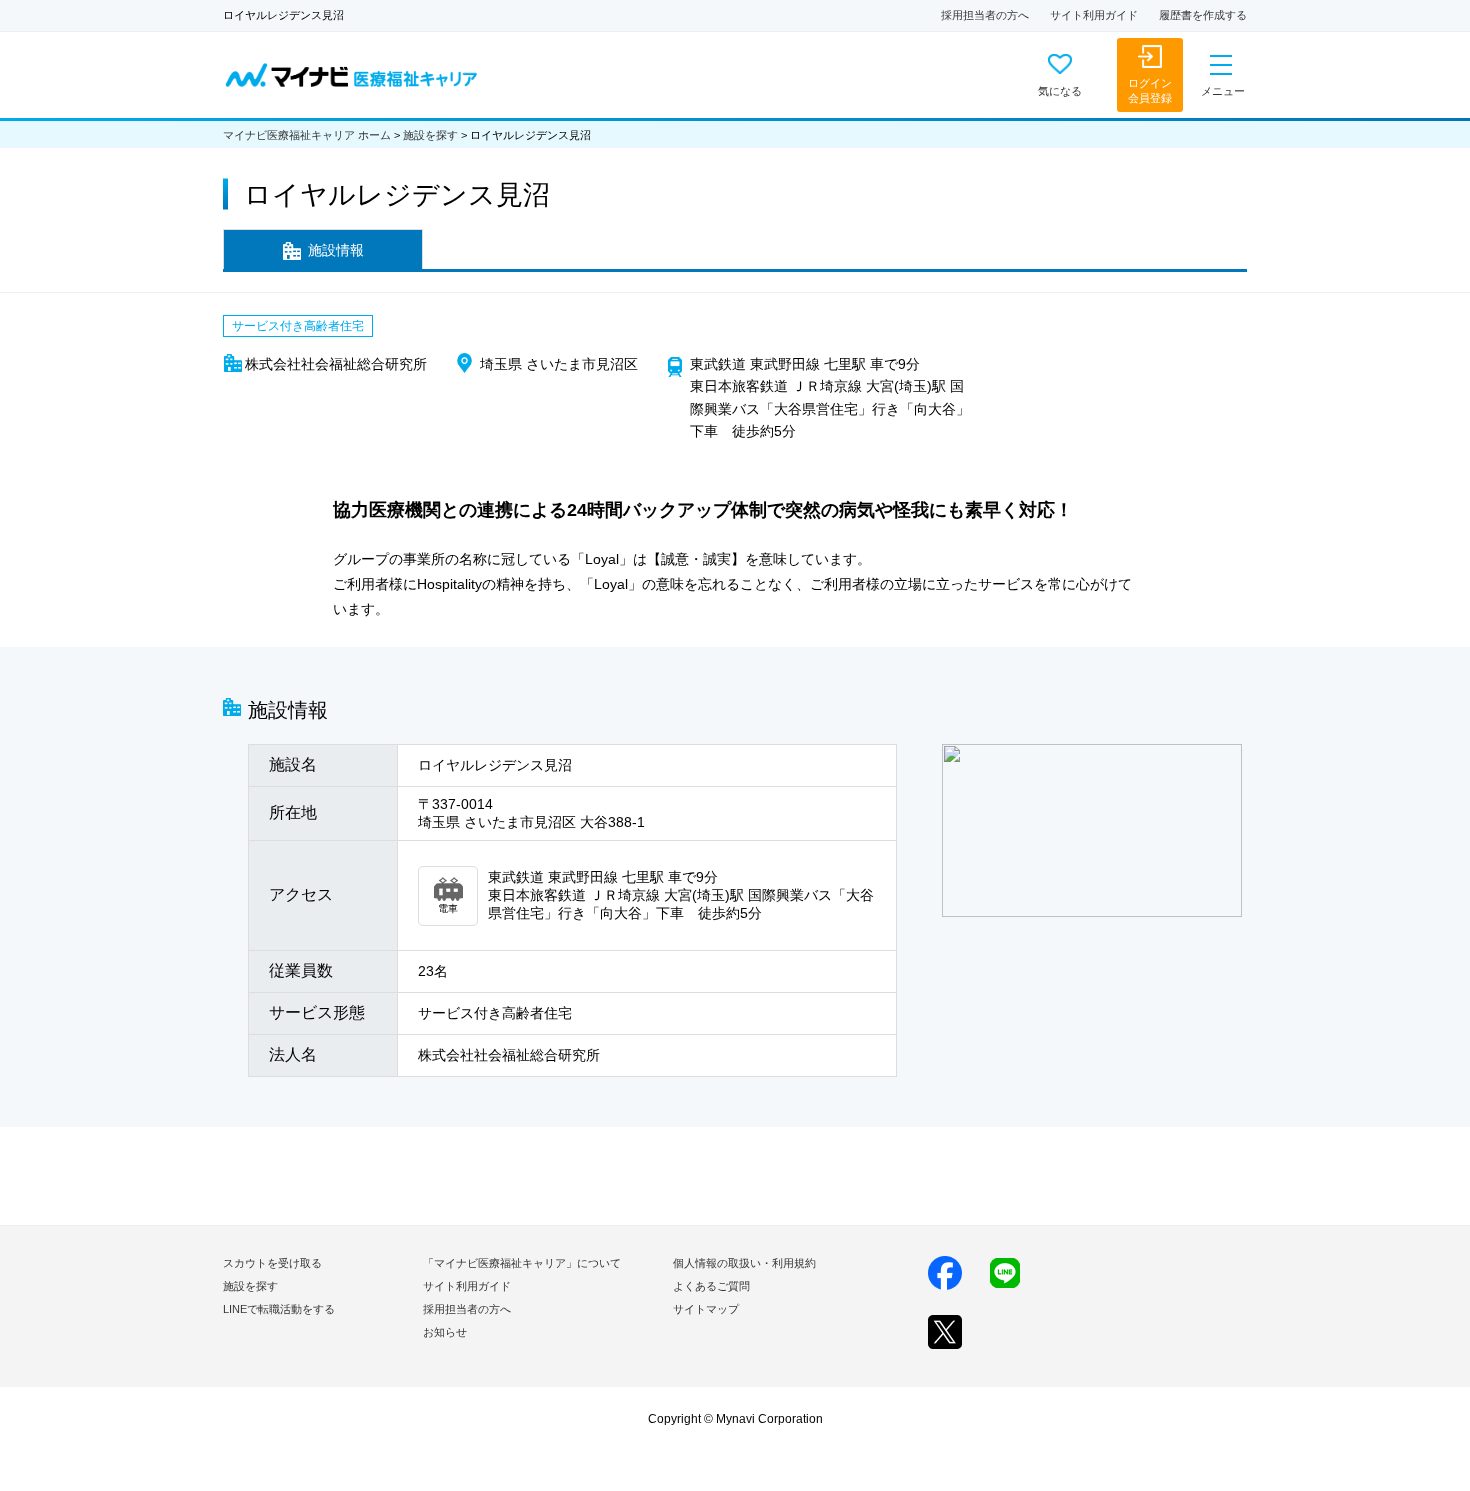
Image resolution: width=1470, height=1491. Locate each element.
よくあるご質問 (711, 1286)
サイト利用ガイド (1094, 15)
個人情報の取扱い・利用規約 (744, 1263)
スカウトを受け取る (272, 1263)
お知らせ (445, 1332)
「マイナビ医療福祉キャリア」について (522, 1263)
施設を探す (430, 135)
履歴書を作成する (1203, 15)
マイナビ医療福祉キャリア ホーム (307, 135)
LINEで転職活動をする (279, 1309)
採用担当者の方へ (985, 15)
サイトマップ (706, 1309)
